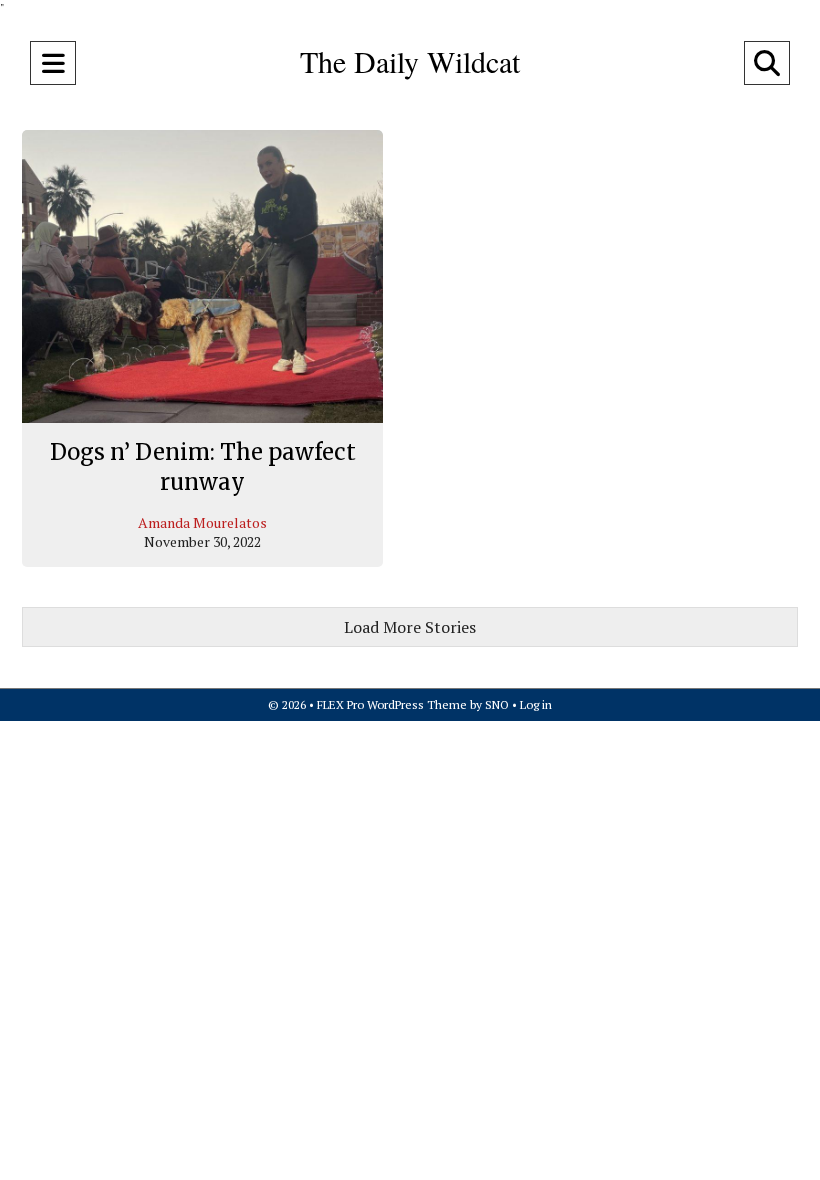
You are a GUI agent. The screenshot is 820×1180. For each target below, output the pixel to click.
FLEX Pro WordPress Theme (392, 704)
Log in (536, 704)
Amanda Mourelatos (202, 522)
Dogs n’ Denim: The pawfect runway (203, 467)
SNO (497, 704)
